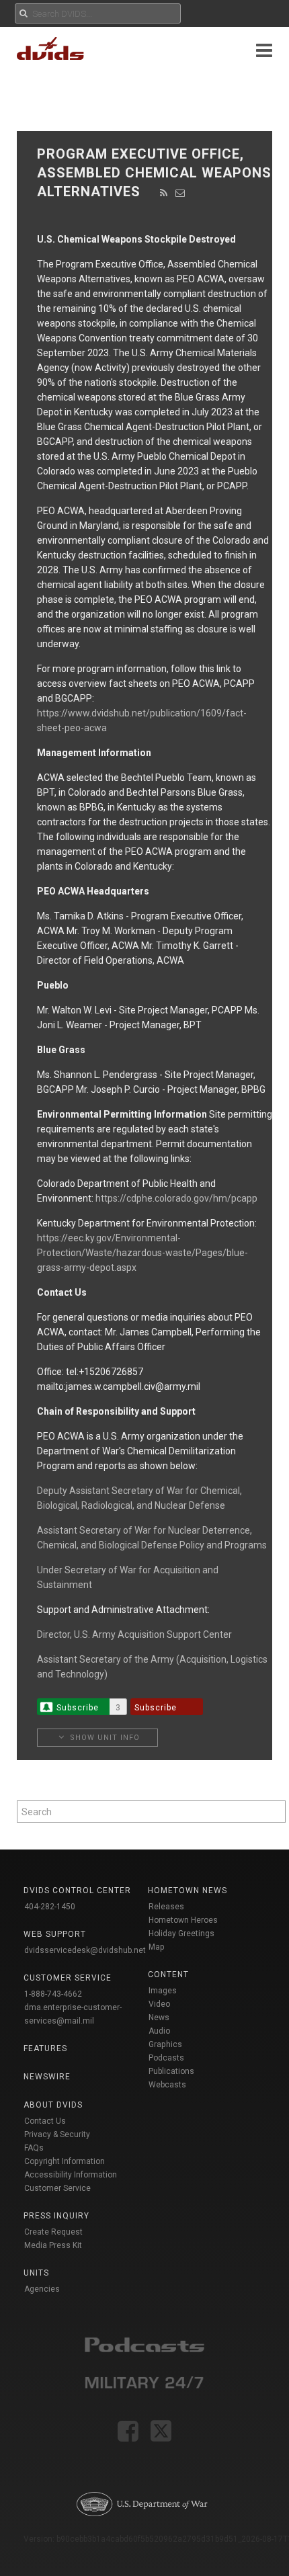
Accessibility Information (71, 2175)
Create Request (53, 2232)
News (159, 2018)
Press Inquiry (56, 2216)
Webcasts (167, 2085)
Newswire (47, 2077)
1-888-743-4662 (53, 1994)
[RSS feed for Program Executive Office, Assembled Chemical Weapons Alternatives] (164, 193)
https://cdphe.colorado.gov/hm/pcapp (176, 1198)
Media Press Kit (53, 2245)
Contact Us (45, 2121)
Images (163, 1991)
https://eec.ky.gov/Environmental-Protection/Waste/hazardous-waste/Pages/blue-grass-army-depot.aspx (142, 1253)
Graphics (165, 2044)
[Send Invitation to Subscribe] (180, 193)
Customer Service (57, 2188)
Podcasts (166, 2058)
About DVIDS (53, 2105)
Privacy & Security (57, 2134)
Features (45, 2048)
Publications (171, 2071)
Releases (166, 1907)
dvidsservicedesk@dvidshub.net (85, 1950)
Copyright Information (65, 2161)
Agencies (42, 2289)
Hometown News (188, 1891)
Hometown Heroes (183, 1920)
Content (168, 1975)
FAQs (34, 2148)
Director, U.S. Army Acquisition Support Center (134, 1634)
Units (36, 2273)
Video (159, 2004)
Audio (159, 2031)
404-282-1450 (50, 1907)
